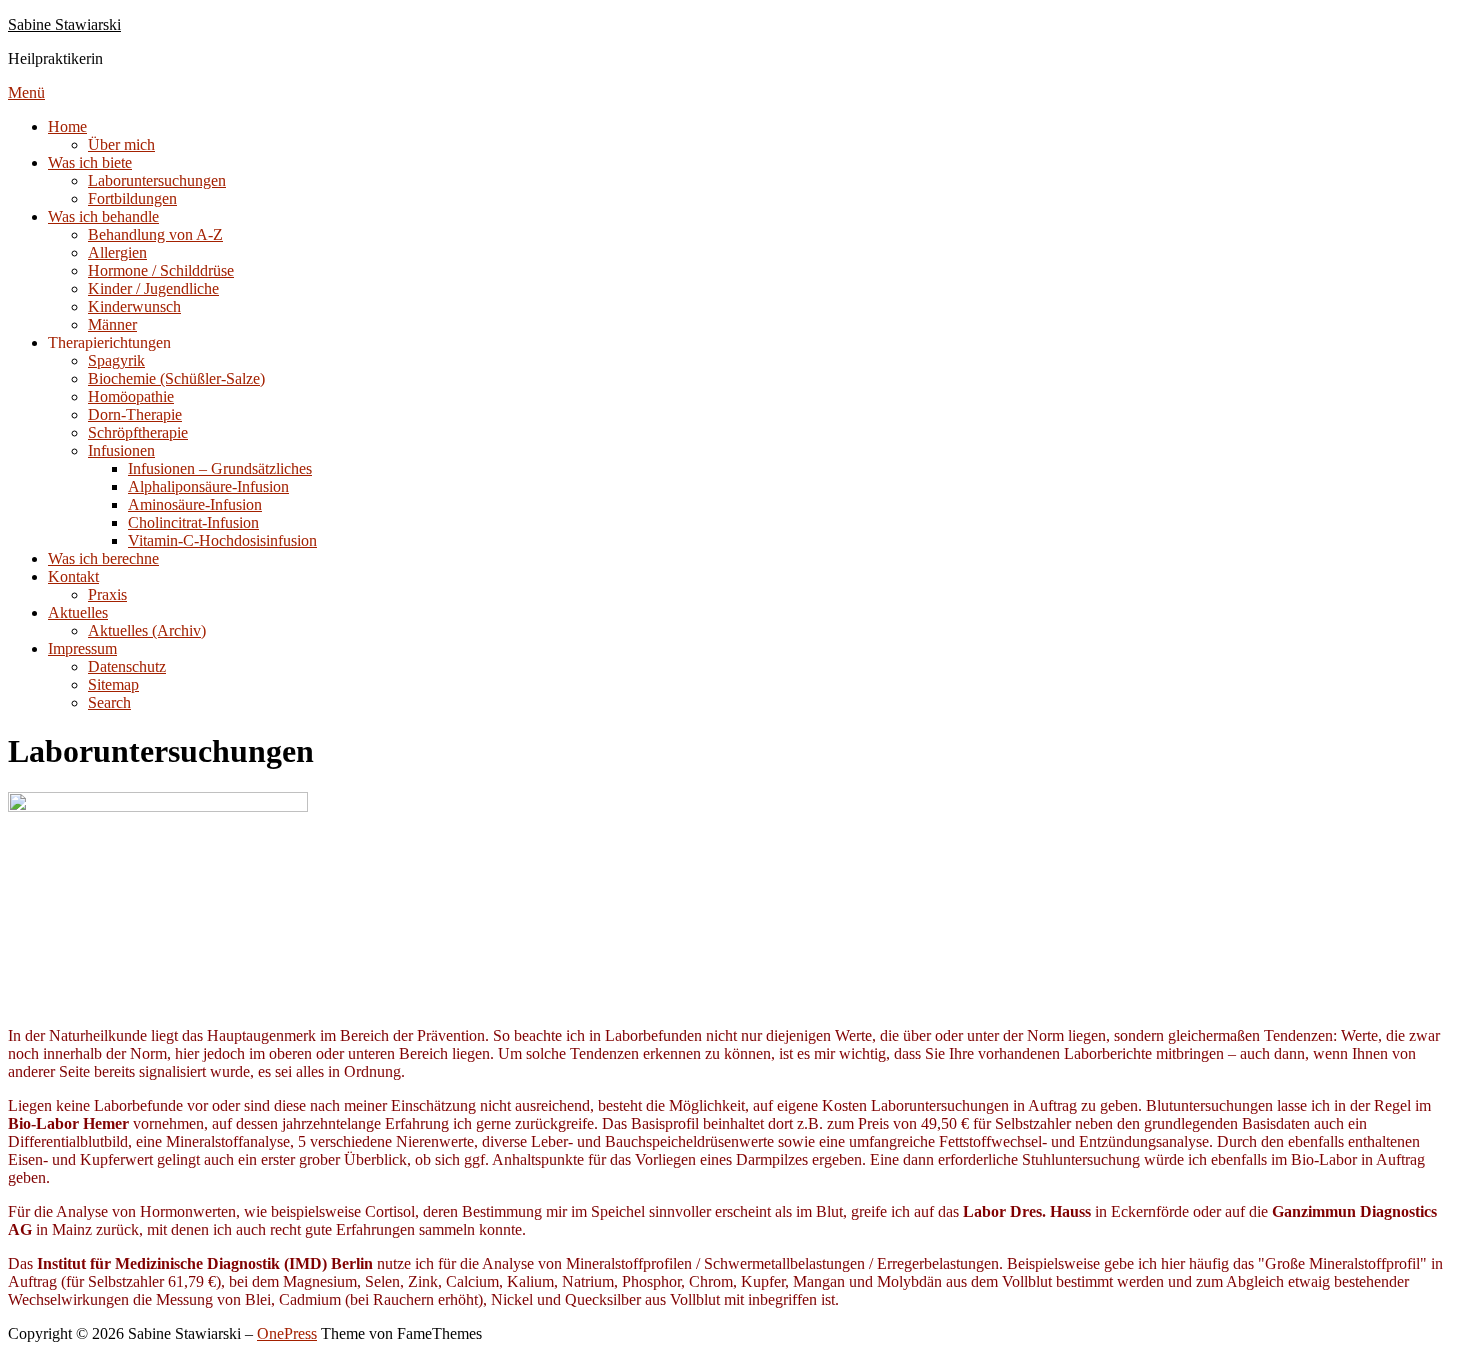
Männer (112, 324)
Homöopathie (131, 396)
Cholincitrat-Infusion (193, 522)
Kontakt (73, 576)
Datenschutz (127, 666)
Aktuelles (78, 612)
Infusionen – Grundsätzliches (220, 468)
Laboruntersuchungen (157, 180)
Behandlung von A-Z (155, 234)
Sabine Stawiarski (64, 24)
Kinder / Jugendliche (153, 288)
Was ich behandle (103, 216)
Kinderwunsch (134, 306)
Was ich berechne (103, 558)
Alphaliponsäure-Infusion (208, 486)
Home (67, 126)
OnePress (287, 1333)
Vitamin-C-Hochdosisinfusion (222, 540)
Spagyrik (116, 360)
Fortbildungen (132, 198)
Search (109, 702)
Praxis (107, 594)
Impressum (82, 648)
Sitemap (113, 684)
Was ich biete (90, 162)
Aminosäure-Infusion (195, 504)
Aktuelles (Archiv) (147, 630)
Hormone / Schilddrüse (161, 270)
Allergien (117, 252)
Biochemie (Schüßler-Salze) (176, 378)
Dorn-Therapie (135, 414)
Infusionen (121, 450)
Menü (26, 92)
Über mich (121, 144)
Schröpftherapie (138, 432)
